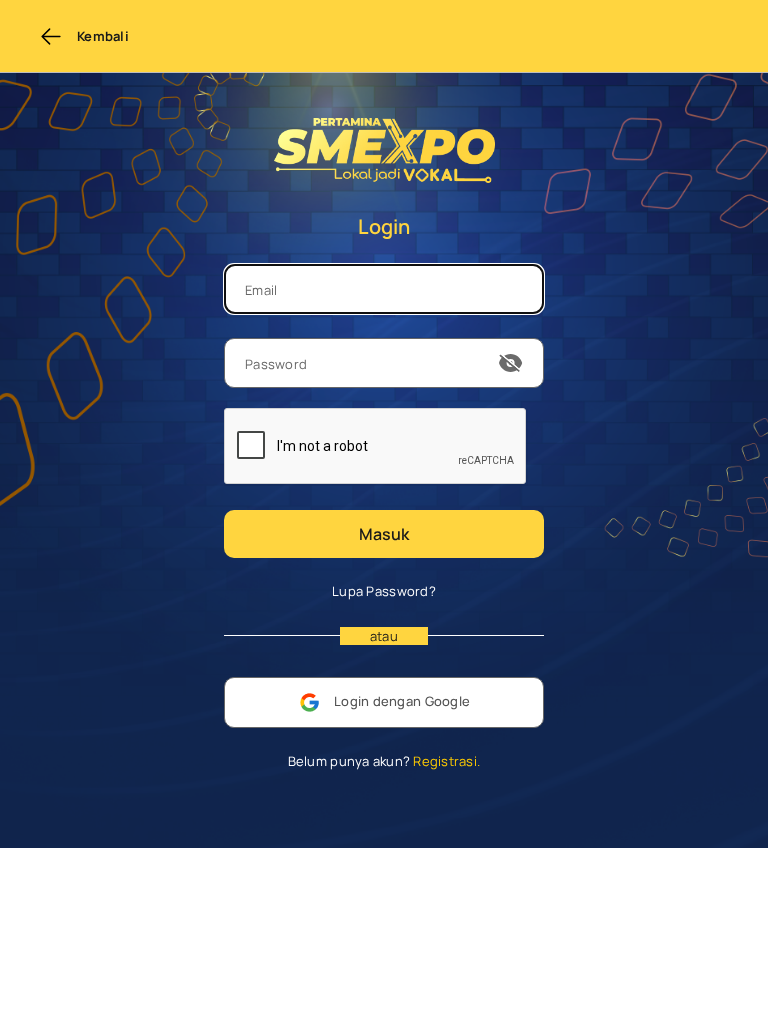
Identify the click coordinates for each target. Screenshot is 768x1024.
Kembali (103, 36)
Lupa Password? (384, 591)
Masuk (384, 534)
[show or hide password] (511, 363)
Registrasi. (445, 761)
